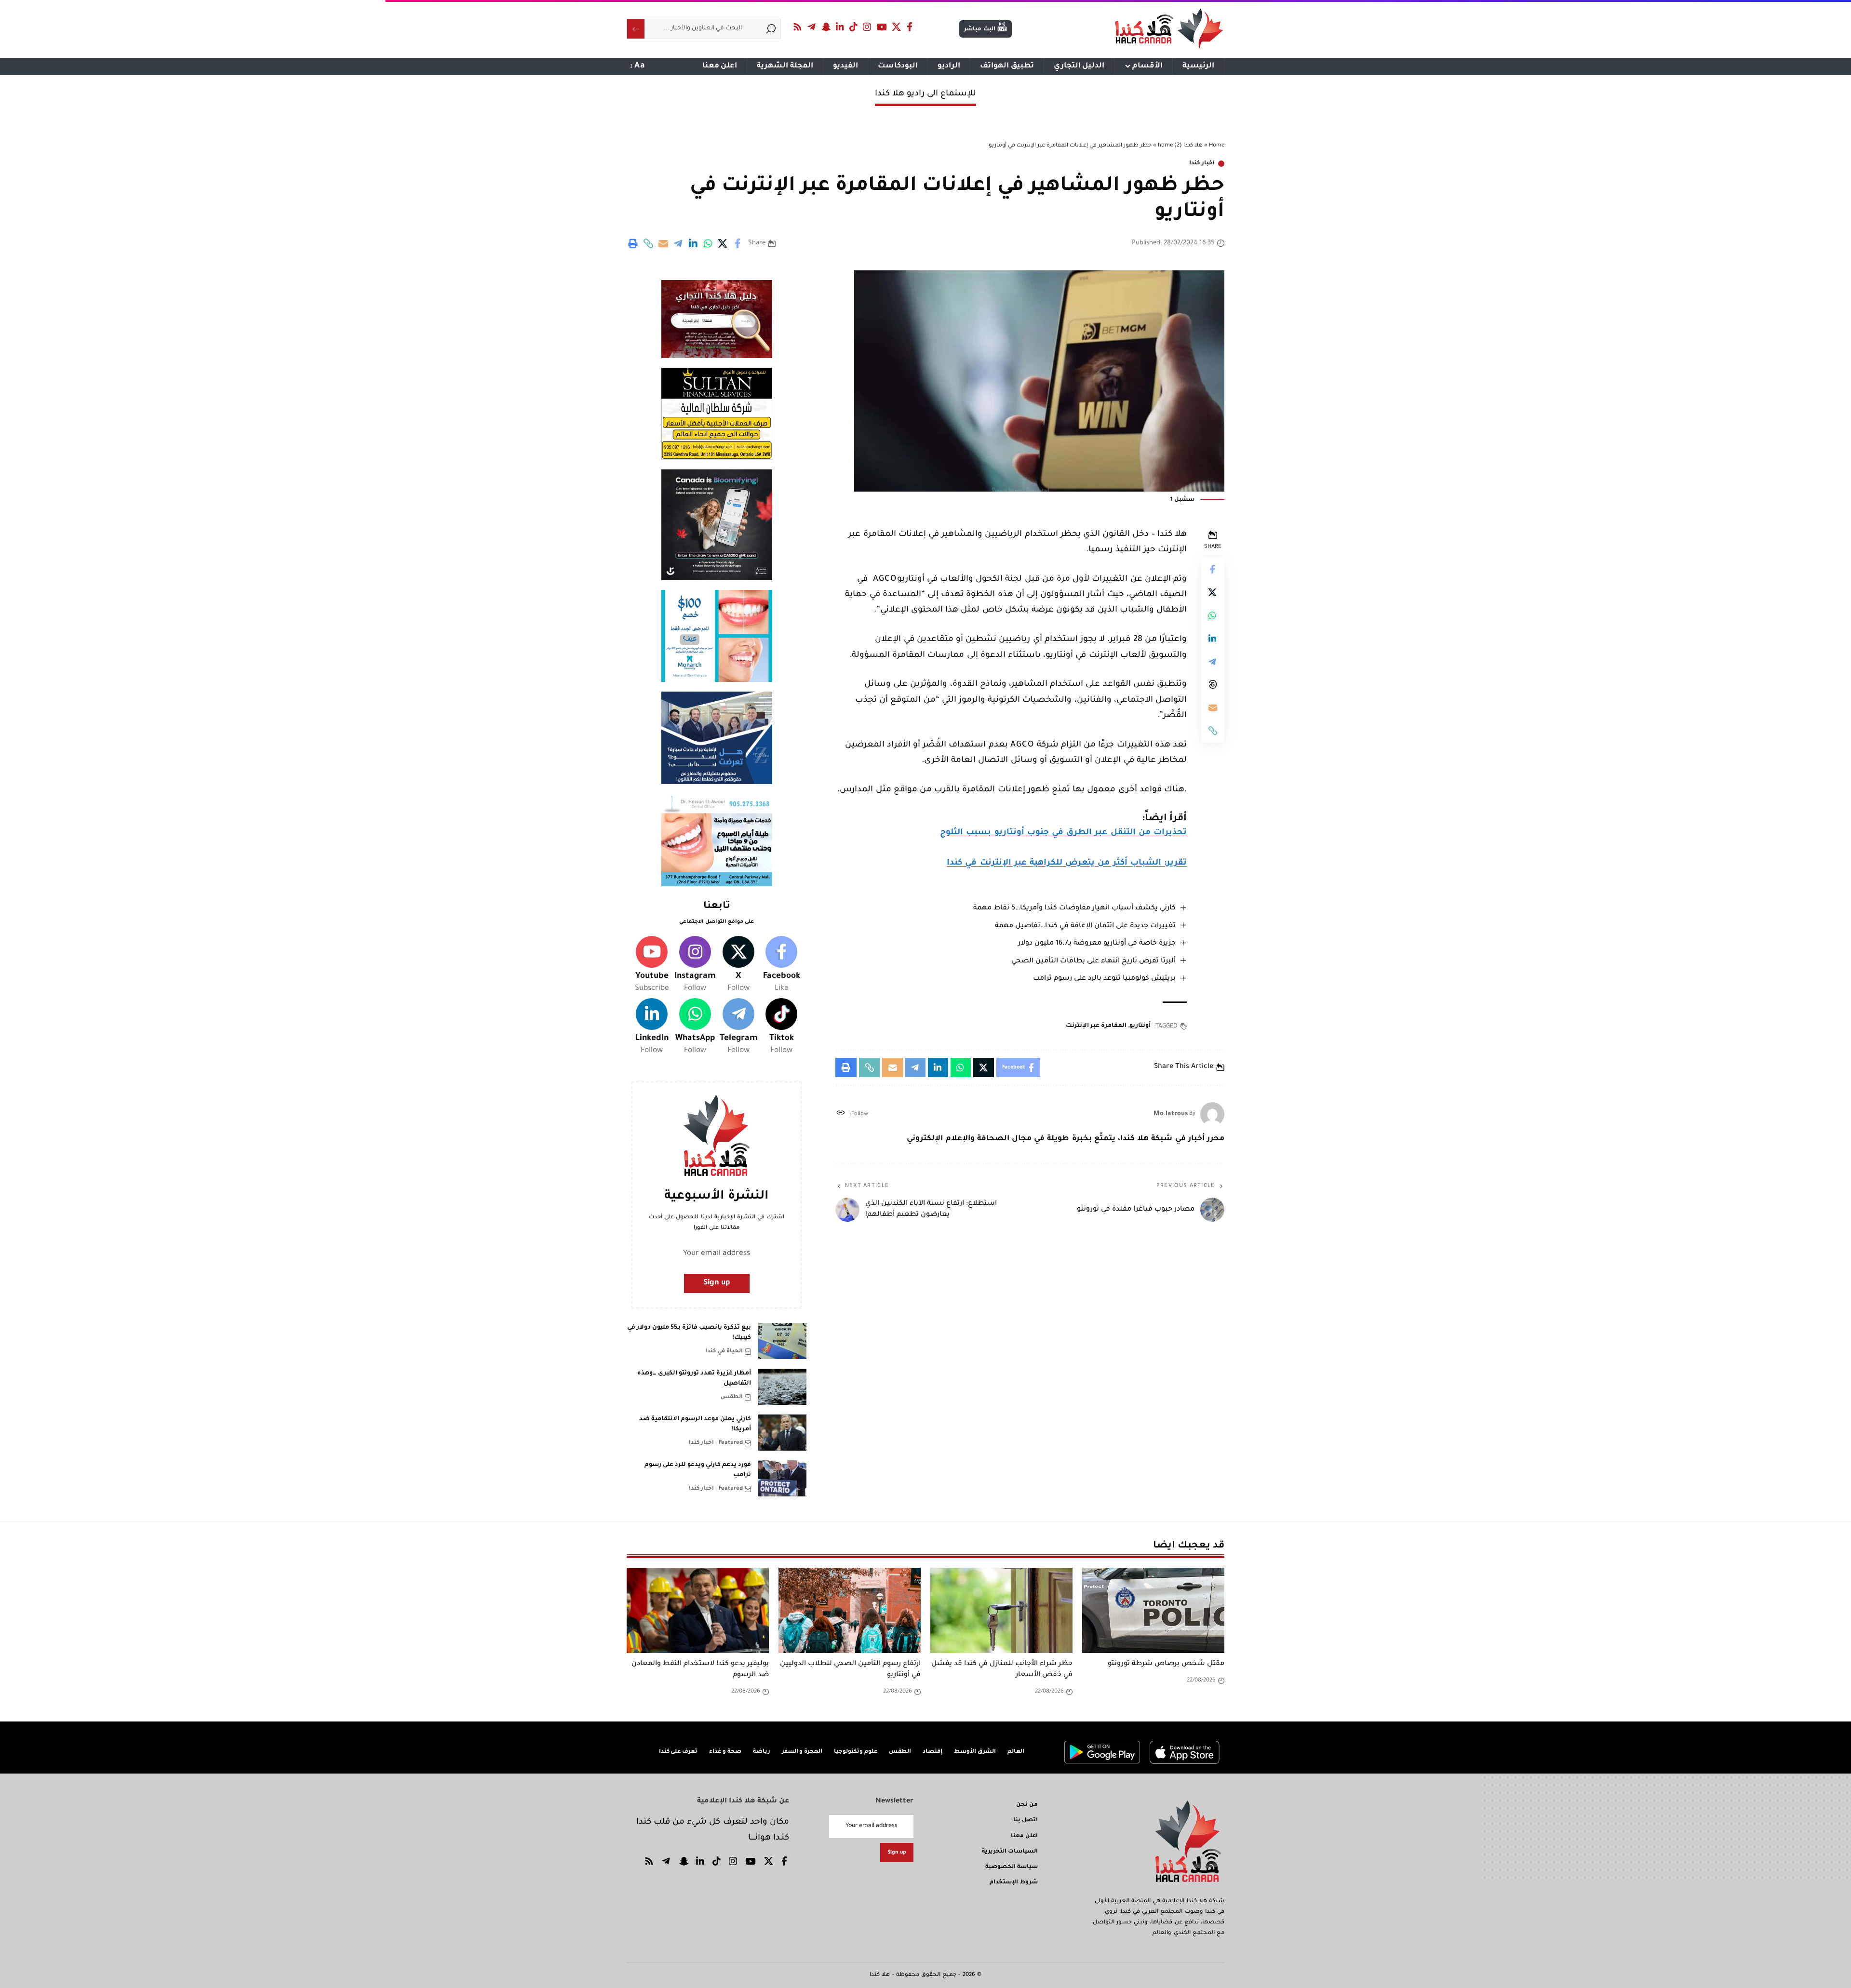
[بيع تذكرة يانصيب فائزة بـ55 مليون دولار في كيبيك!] (782, 1341)
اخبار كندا (1202, 164)
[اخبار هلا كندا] (1169, 29)
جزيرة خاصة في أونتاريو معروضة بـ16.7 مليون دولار (1097, 944)
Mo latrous (1171, 1114)
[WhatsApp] (695, 1027)
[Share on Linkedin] (693, 243)
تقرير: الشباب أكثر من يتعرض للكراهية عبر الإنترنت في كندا (1067, 863)
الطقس (732, 1397)
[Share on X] (723, 243)
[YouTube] (882, 27)
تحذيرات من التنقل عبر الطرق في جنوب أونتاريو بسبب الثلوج (1063, 833)
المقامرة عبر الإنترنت (1096, 1026)
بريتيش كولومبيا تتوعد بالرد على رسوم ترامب (1104, 979)
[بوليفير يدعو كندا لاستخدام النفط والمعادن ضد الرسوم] (698, 1610)
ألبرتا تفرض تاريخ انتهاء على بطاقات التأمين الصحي (1093, 961)
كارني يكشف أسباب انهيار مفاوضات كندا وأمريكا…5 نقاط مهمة (1074, 908)
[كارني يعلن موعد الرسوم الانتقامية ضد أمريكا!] (782, 1433)
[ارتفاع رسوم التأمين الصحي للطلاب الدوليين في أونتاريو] (850, 1610)
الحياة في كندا (724, 1352)
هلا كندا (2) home (1180, 146)
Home (1217, 146)
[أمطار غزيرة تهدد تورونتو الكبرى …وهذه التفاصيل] (782, 1387)
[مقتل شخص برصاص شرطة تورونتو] (1153, 1610)
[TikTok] (854, 27)
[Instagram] (867, 27)
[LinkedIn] (840, 27)
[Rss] (798, 27)
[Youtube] (652, 965)
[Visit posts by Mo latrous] (1212, 1114)
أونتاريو (1140, 1026)
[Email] (663, 243)
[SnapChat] (826, 27)
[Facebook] (910, 27)
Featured (731, 1443)
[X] (897, 27)
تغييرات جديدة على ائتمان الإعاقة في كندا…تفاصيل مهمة (1085, 926)
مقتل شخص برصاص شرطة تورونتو (1166, 1664)
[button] (648, 243)
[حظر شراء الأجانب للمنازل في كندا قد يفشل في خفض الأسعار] (1001, 1610)
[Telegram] (812, 27)
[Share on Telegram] (678, 243)
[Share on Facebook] (738, 243)
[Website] (840, 1114)
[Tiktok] (781, 1027)
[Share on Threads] (1213, 684)
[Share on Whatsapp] (708, 243)
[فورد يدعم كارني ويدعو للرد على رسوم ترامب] (782, 1478)
